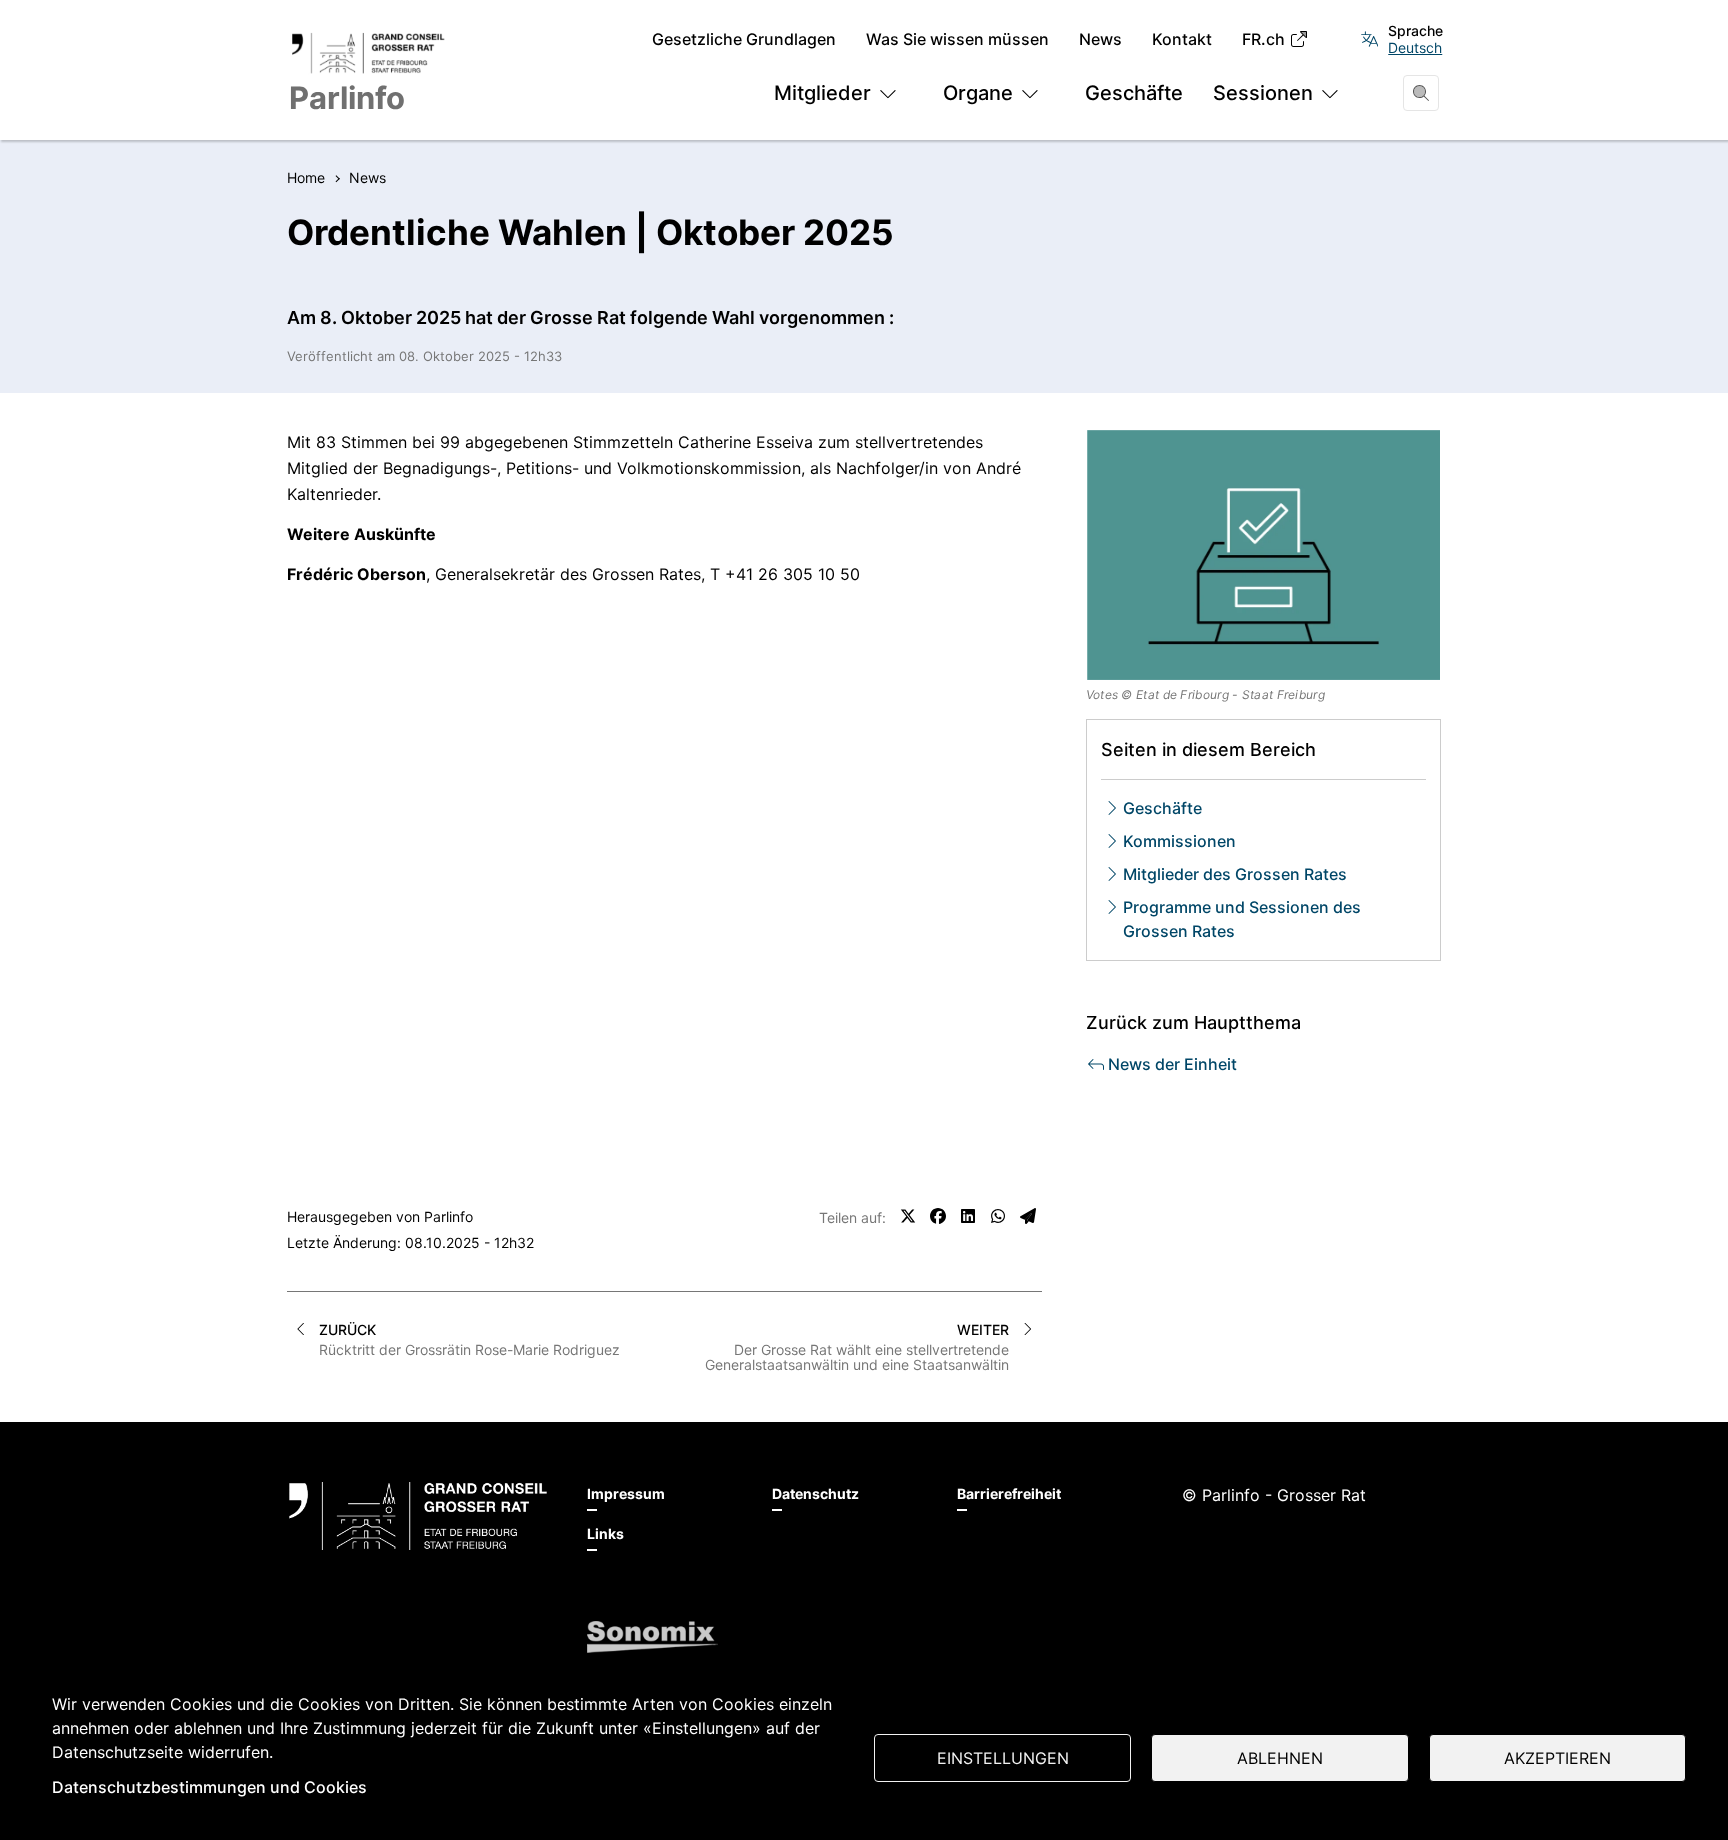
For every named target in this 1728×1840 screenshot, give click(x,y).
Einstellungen (1003, 1758)
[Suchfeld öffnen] (1421, 93)
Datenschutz (815, 1493)
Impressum (626, 1493)
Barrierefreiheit (1009, 1493)
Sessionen (1263, 93)
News (1100, 39)
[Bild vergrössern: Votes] (1264, 555)
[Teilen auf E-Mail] (1028, 1216)
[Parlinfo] (418, 1516)
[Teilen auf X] (908, 1216)
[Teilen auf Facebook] (938, 1216)
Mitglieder (822, 93)
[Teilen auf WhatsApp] (998, 1216)
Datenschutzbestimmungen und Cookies (209, 1787)
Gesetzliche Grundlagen (744, 39)
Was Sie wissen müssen (957, 39)
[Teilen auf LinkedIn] (968, 1216)
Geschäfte (1134, 93)
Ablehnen (1280, 1758)
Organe (978, 93)
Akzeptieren (1557, 1758)
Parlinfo (448, 1216)
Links (605, 1533)
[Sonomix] (652, 1637)
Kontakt (1182, 39)
